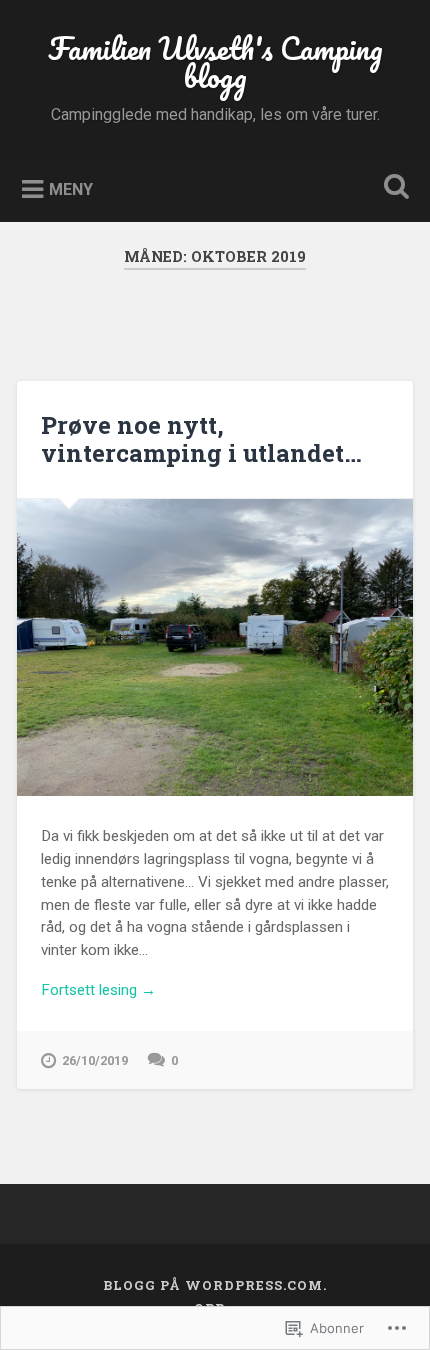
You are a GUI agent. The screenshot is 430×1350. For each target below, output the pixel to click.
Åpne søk (393, 188)
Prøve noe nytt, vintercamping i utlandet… (201, 439)
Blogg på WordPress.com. (215, 1285)
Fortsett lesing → (98, 990)
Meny (71, 188)
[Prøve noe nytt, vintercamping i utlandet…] (215, 647)
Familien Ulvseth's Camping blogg (215, 62)
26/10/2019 (95, 1060)
